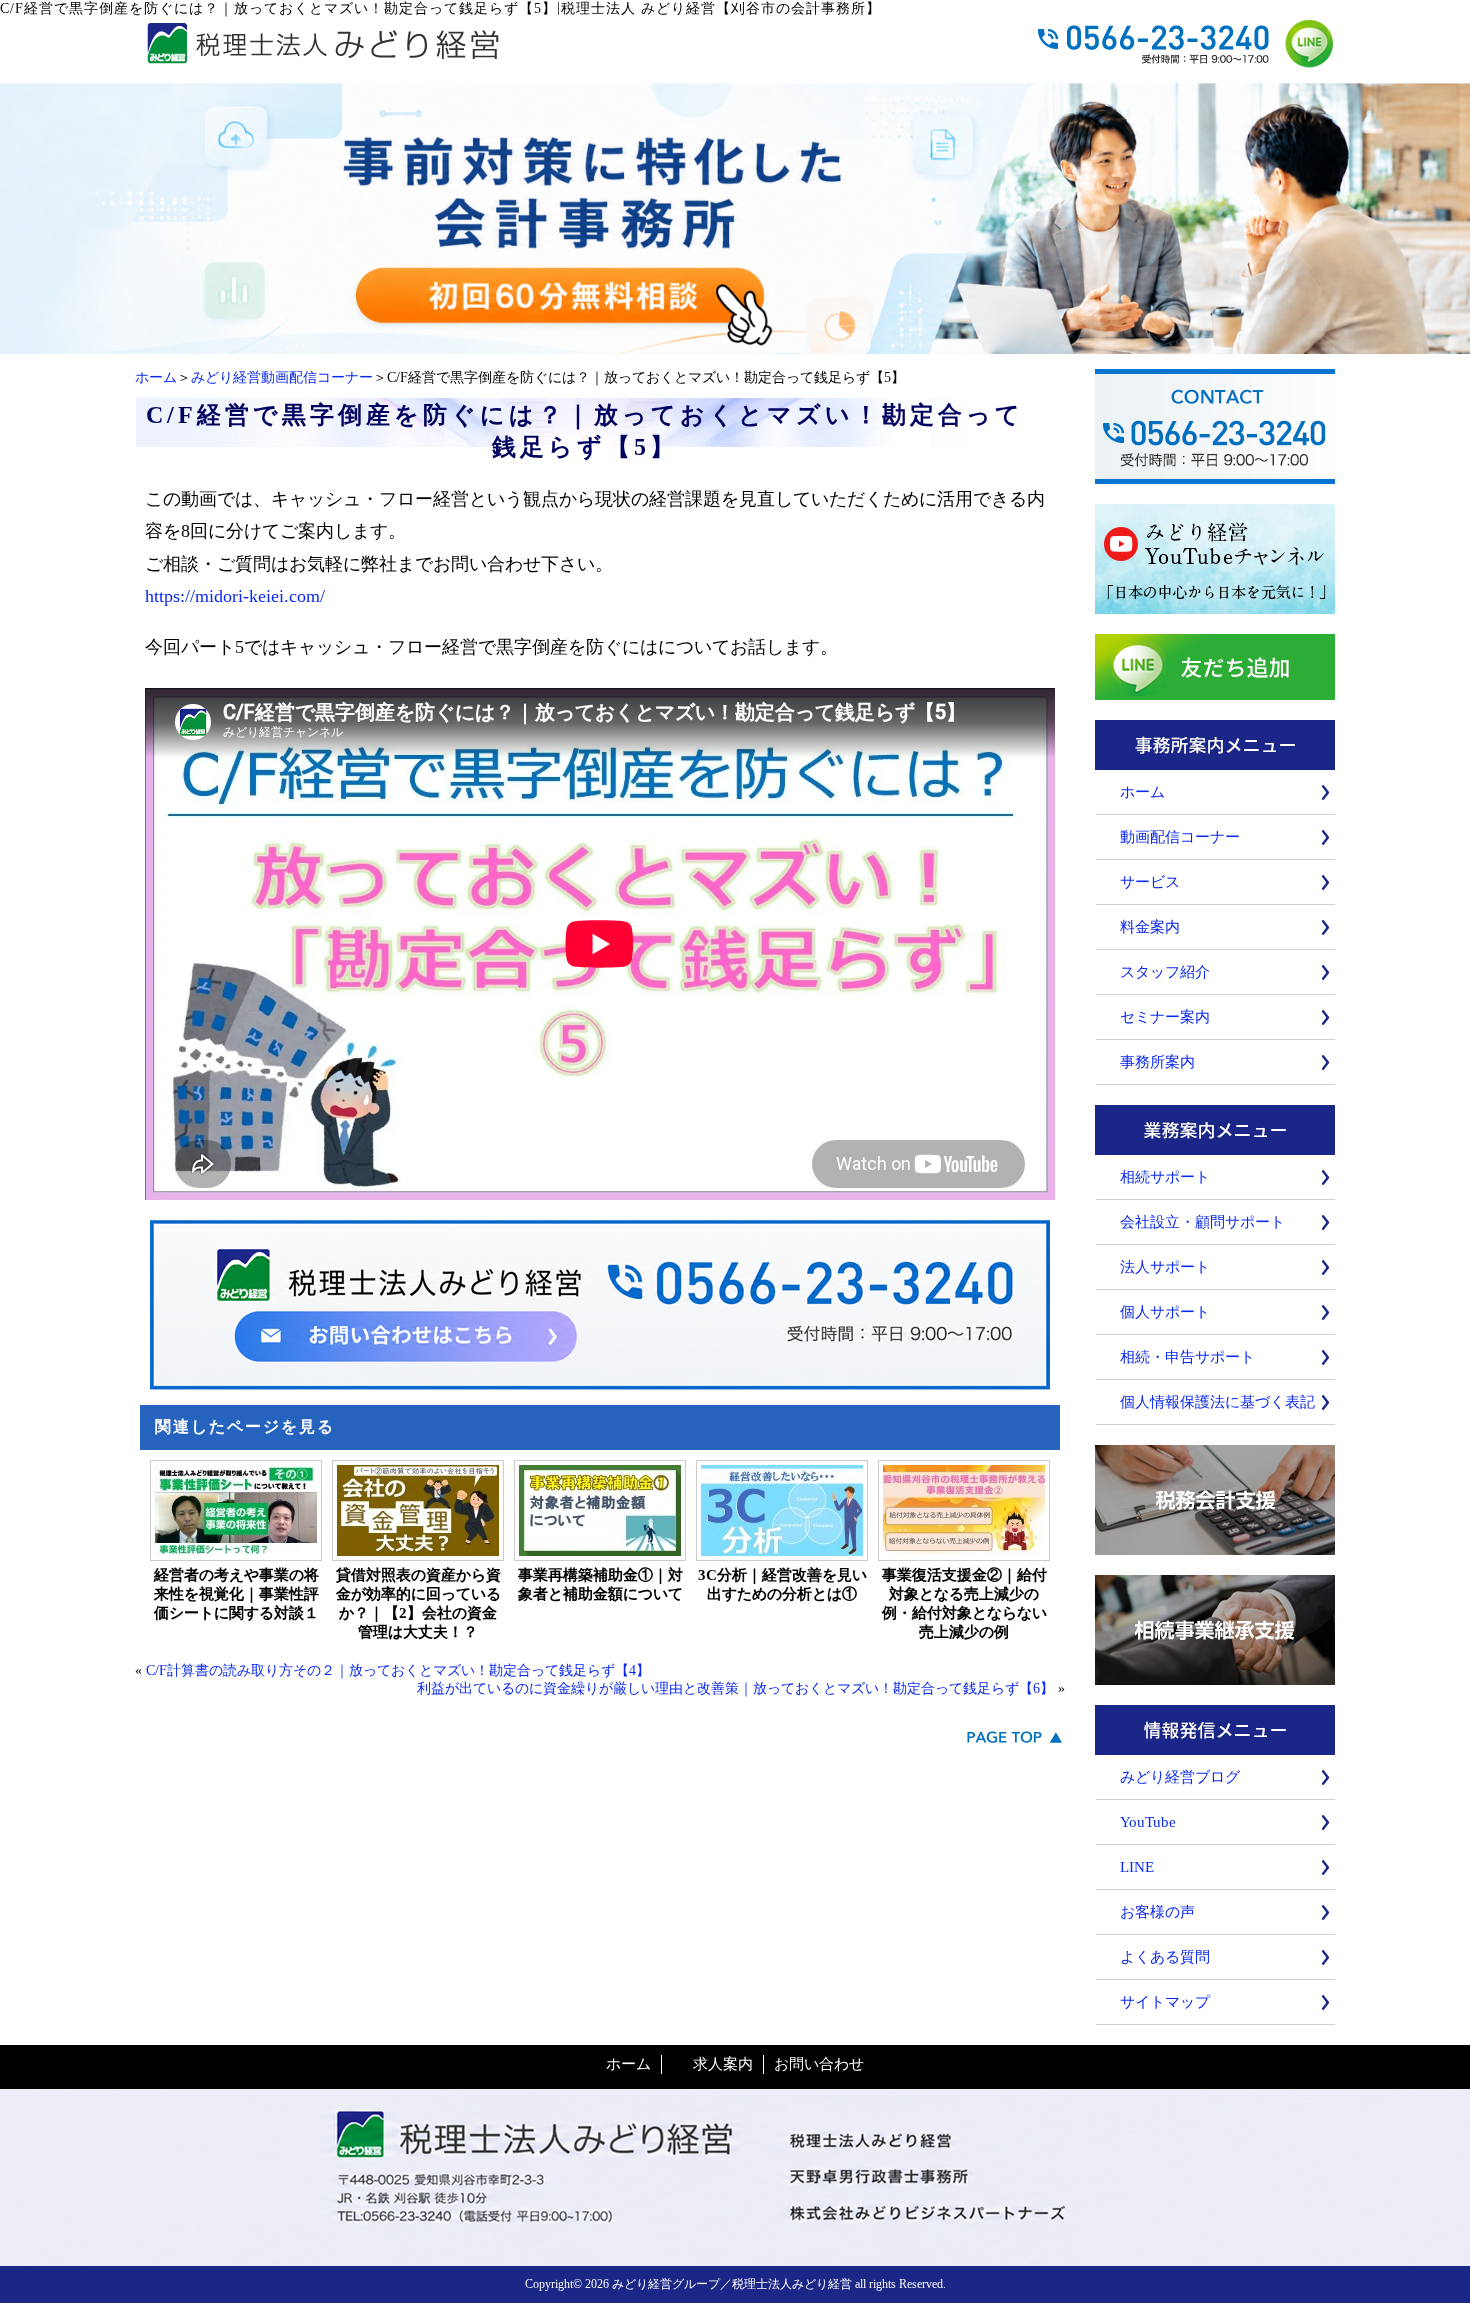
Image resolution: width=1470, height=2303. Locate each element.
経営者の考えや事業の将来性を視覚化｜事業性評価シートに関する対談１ (236, 1594)
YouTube (1148, 1822)
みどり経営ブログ (1180, 1777)
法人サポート (1165, 1267)
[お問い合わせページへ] (735, 344)
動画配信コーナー (1180, 837)
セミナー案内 (1165, 1017)
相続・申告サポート (1187, 1357)
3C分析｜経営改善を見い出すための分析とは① (782, 1584)
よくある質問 (1165, 1957)
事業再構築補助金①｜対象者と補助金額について (600, 1584)
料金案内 (1150, 927)
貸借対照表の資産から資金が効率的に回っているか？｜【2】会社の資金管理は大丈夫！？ (418, 1603)
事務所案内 (1157, 1062)
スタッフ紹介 (1165, 972)
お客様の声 (1157, 1912)
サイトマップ (1165, 2002)
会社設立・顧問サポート (1202, 1222)
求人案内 (723, 2064)
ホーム (156, 377)
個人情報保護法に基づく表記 (1217, 1402)
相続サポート (1165, 1177)
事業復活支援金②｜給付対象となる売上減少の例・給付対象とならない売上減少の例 (964, 1603)
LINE (1137, 1867)
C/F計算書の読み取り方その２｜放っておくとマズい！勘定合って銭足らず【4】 (398, 1670)
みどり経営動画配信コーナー (282, 377)
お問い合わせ (819, 2064)
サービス (1150, 882)
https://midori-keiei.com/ (235, 596)
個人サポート (1165, 1312)
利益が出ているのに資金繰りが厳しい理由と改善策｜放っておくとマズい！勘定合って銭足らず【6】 (735, 1688)
